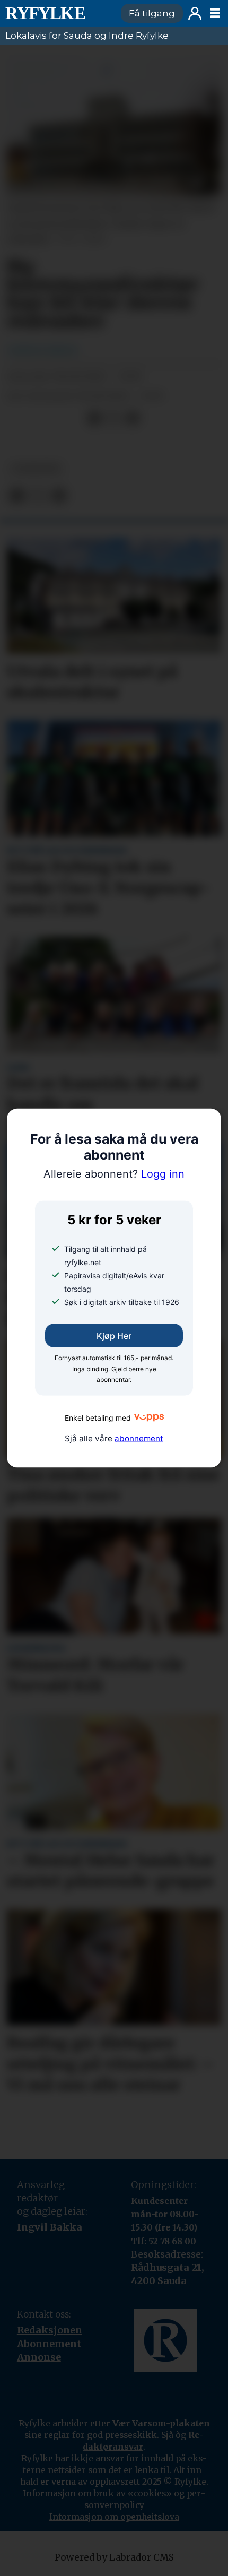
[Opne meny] (215, 13)
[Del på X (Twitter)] (113, 418)
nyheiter (36, 469)
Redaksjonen (50, 2330)
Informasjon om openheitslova (114, 2517)
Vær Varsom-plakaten (161, 2423)
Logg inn (195, 14)
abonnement (139, 1438)
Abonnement (49, 2344)
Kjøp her (114, 1336)
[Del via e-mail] (133, 418)
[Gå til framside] (58, 13)
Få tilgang (152, 13)
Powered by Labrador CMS (114, 2557)
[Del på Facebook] (94, 418)
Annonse (39, 2357)
